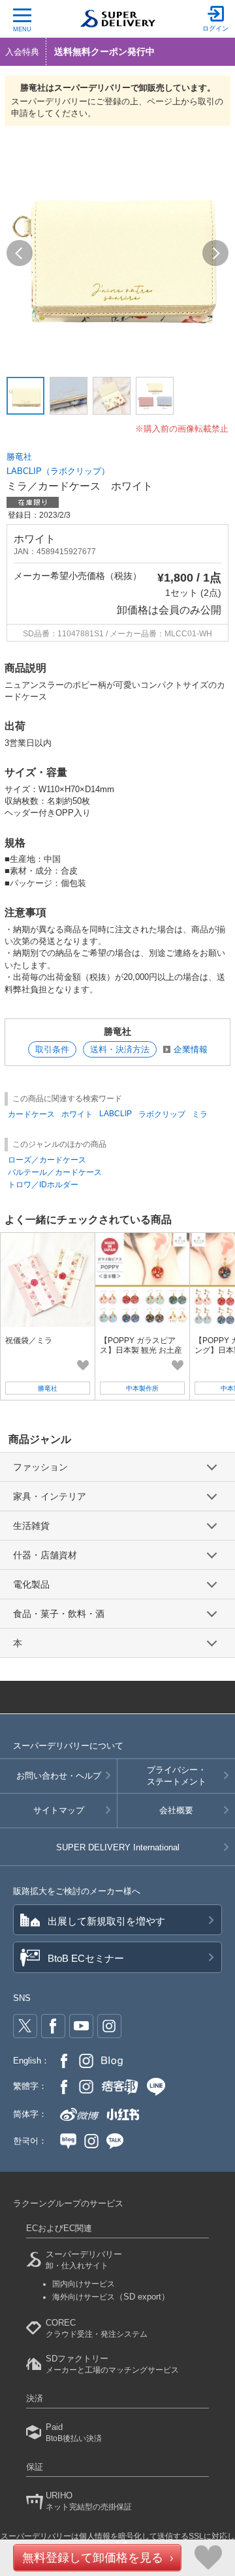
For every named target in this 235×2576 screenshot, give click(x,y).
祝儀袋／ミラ (29, 1340)
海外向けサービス (111, 2297)
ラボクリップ (162, 1114)
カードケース (31, 1114)
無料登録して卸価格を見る (93, 2558)
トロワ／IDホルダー (43, 1185)
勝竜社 (19, 457)
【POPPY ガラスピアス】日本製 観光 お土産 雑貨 (141, 1350)
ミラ (200, 1114)
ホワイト (77, 1114)
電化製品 (31, 1584)
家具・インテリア (50, 1496)
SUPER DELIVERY (118, 1847)
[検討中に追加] (83, 1365)
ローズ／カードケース (47, 1160)
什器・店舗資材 (45, 1555)
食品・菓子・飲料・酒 (59, 1614)
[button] (20, 253)
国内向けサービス (84, 2284)
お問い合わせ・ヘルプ (59, 1776)
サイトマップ (59, 1810)
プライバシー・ (177, 1776)
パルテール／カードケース (55, 1172)
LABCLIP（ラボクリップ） (58, 471)
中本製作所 (142, 1388)
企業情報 (191, 1049)
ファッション (40, 1467)
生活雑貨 (31, 1526)
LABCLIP (116, 1114)
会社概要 (176, 1810)
